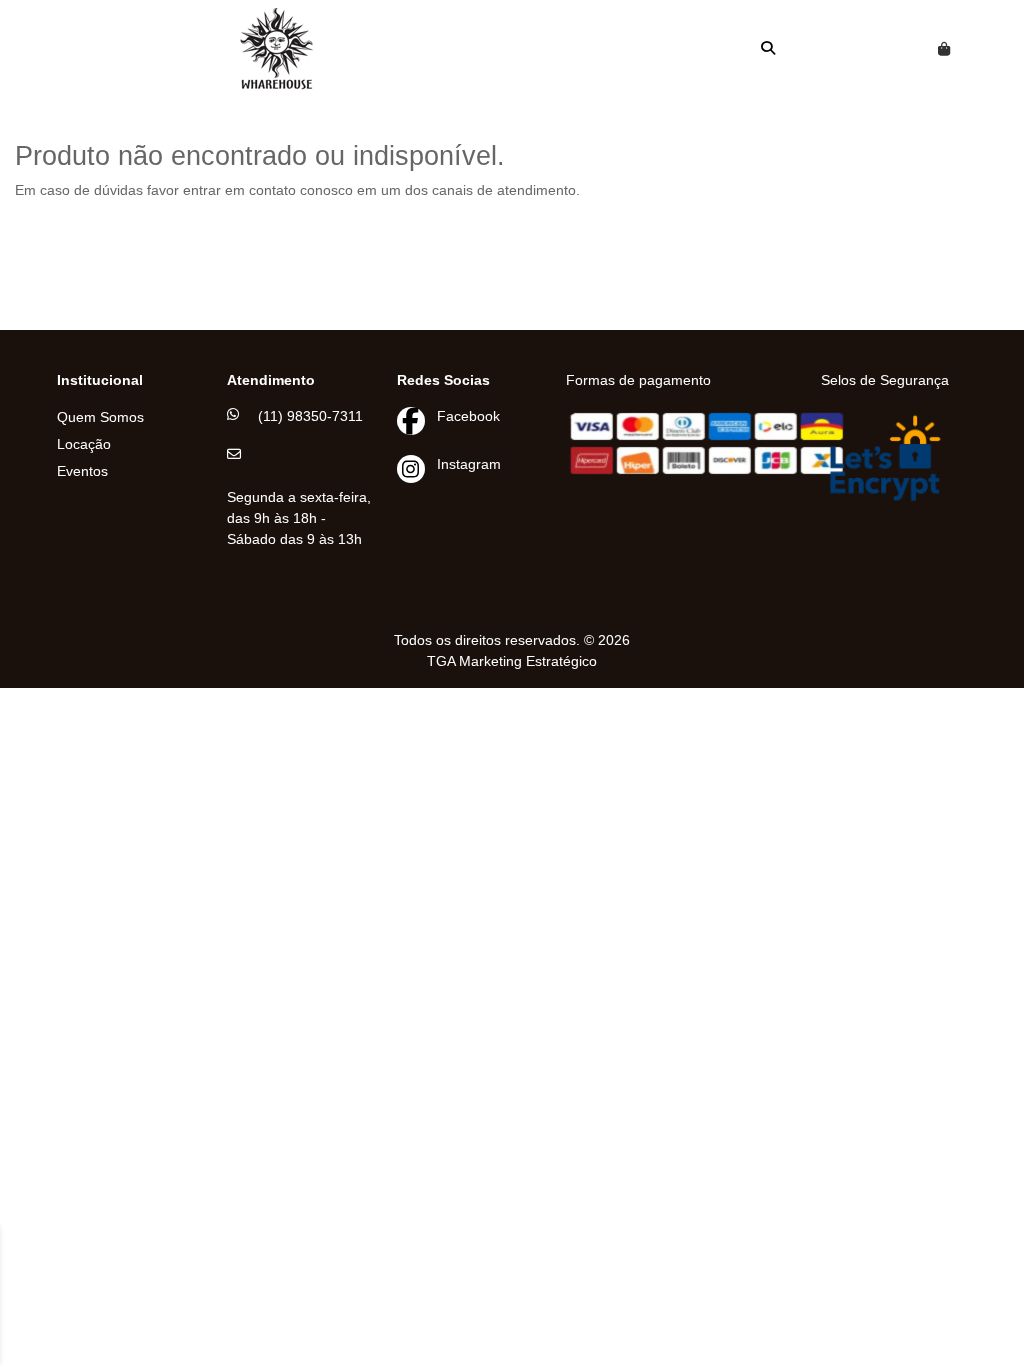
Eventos (82, 471)
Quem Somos (100, 417)
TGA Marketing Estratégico (512, 661)
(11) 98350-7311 (310, 416)
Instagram (469, 464)
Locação (84, 444)
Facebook (468, 416)
